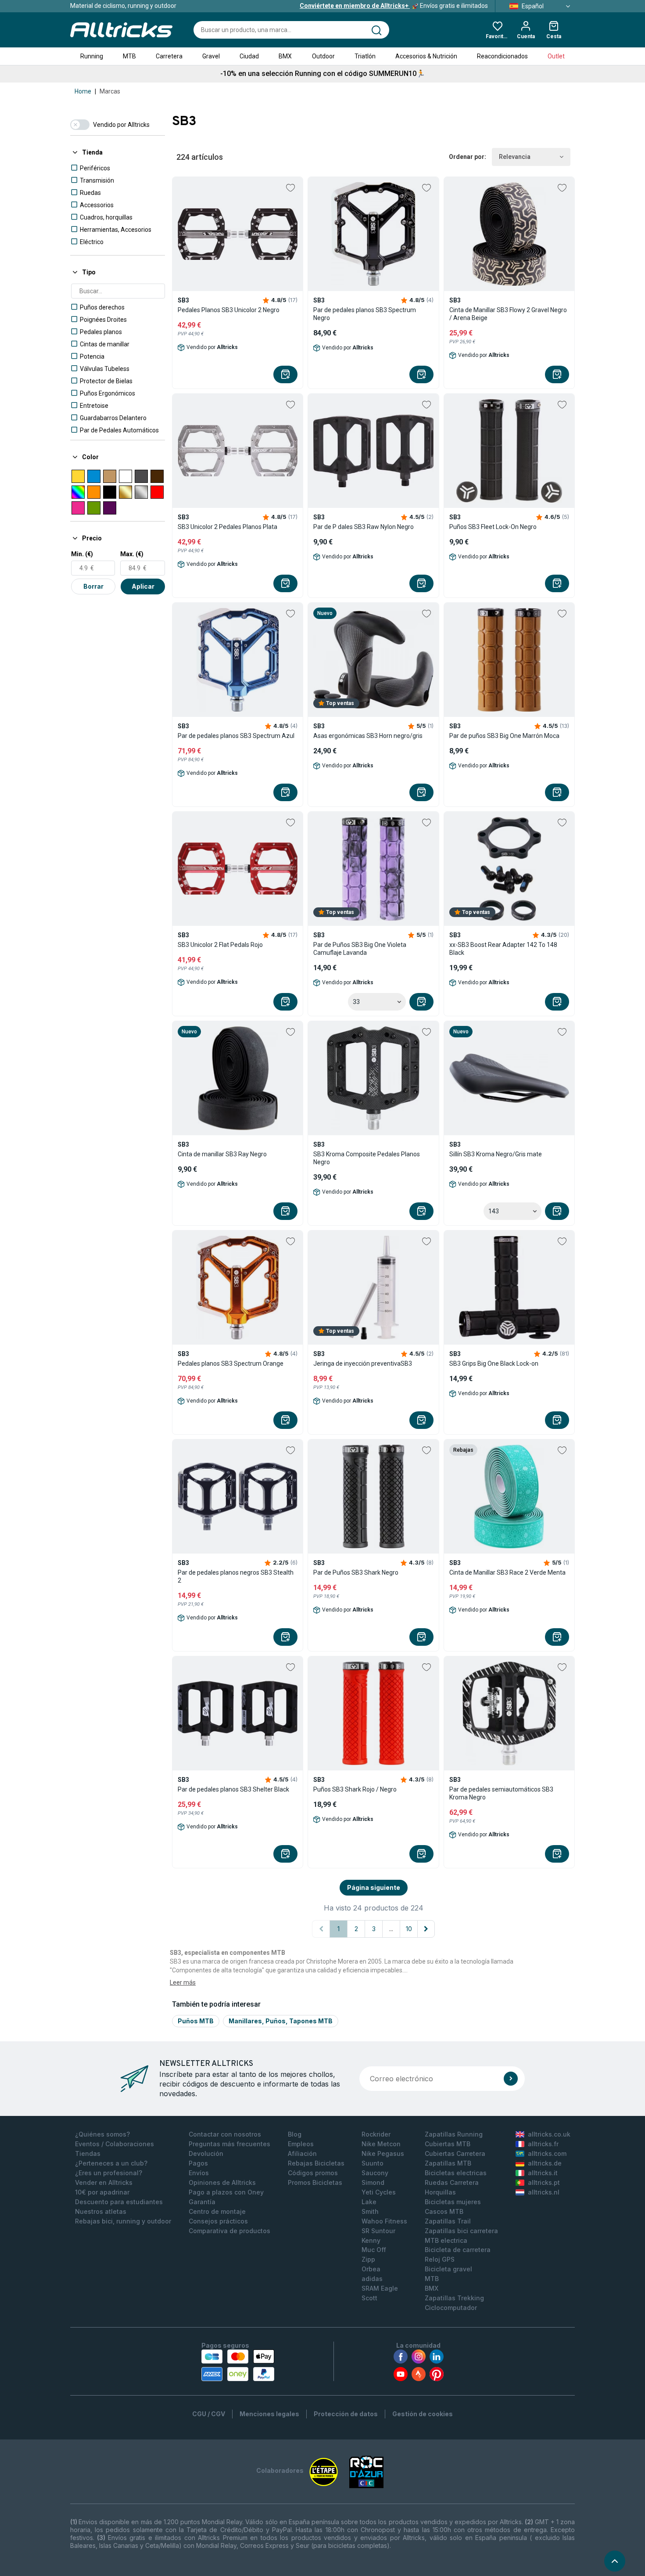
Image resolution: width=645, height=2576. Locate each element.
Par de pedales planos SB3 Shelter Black (233, 1789)
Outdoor (323, 56)
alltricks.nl (544, 2192)
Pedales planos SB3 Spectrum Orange (231, 1364)
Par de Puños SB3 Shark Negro (356, 1572)
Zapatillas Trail (448, 2221)
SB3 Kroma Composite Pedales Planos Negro (367, 1158)
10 (409, 1929)
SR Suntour (378, 2231)
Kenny (371, 2240)
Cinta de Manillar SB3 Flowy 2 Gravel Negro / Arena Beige (508, 314)
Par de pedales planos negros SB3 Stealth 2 (236, 1576)
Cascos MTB (444, 2211)
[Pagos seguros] (238, 2365)
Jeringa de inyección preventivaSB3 (363, 1364)
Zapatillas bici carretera (461, 2231)
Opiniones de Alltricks (222, 2182)
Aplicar (143, 586)
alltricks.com (547, 2153)
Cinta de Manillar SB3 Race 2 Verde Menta (507, 1572)
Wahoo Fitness (384, 2221)
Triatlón (365, 56)
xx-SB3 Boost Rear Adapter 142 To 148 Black (503, 949)
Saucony (375, 2173)
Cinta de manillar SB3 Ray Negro (222, 1154)
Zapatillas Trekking (454, 2298)
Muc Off (374, 2250)
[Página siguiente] (426, 1929)
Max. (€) (132, 554)
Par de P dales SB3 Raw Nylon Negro (364, 527)
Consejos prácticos (218, 2221)
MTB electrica (446, 2240)
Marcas (110, 91)
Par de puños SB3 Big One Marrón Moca (504, 736)
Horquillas (440, 2192)
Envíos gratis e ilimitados (394, 6)
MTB (129, 56)
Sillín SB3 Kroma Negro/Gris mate (496, 1154)
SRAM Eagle (380, 2288)
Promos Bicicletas (315, 2182)
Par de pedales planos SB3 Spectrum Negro (365, 314)
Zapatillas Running (454, 2134)
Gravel (211, 56)
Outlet (556, 56)
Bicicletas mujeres (453, 2202)
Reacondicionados (502, 56)
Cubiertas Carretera (455, 2153)
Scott (369, 2298)
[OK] (511, 2079)
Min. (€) (82, 554)
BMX (285, 56)
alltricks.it (543, 2173)
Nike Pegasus (383, 2153)
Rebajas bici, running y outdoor (123, 2221)
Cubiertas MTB (448, 2144)
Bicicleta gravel (448, 2269)
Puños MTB (196, 2021)
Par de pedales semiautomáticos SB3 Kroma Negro (501, 1793)
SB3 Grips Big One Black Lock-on (494, 1364)
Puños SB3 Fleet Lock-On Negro (493, 527)
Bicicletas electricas (456, 2173)
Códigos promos (313, 2173)
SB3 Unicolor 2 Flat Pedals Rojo (220, 945)
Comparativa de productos (229, 2231)
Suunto (373, 2163)
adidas (372, 2279)
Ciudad (249, 56)
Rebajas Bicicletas (316, 2163)
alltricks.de (545, 2163)
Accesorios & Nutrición (426, 56)
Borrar (93, 586)
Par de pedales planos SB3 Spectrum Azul (236, 736)
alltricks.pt (544, 2182)
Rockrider (376, 2134)
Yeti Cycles (379, 2192)
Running (92, 56)
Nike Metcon (381, 2144)
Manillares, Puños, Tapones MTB (281, 2021)
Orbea (371, 2269)
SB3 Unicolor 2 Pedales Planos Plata (228, 527)
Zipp (368, 2259)
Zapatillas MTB (448, 2163)
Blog (295, 2134)
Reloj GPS (440, 2259)
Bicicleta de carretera (458, 2250)
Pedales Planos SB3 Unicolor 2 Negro (229, 310)
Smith (370, 2211)
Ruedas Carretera (452, 2182)
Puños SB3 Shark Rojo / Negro (355, 1789)
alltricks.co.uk (549, 2134)
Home (83, 91)
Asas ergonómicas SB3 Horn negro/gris (368, 736)
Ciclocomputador (451, 2308)
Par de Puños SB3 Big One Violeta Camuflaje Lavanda (360, 949)
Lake (369, 2202)
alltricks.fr (543, 2144)
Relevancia (515, 157)
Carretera (169, 56)
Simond (373, 2182)
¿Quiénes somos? (102, 2134)
